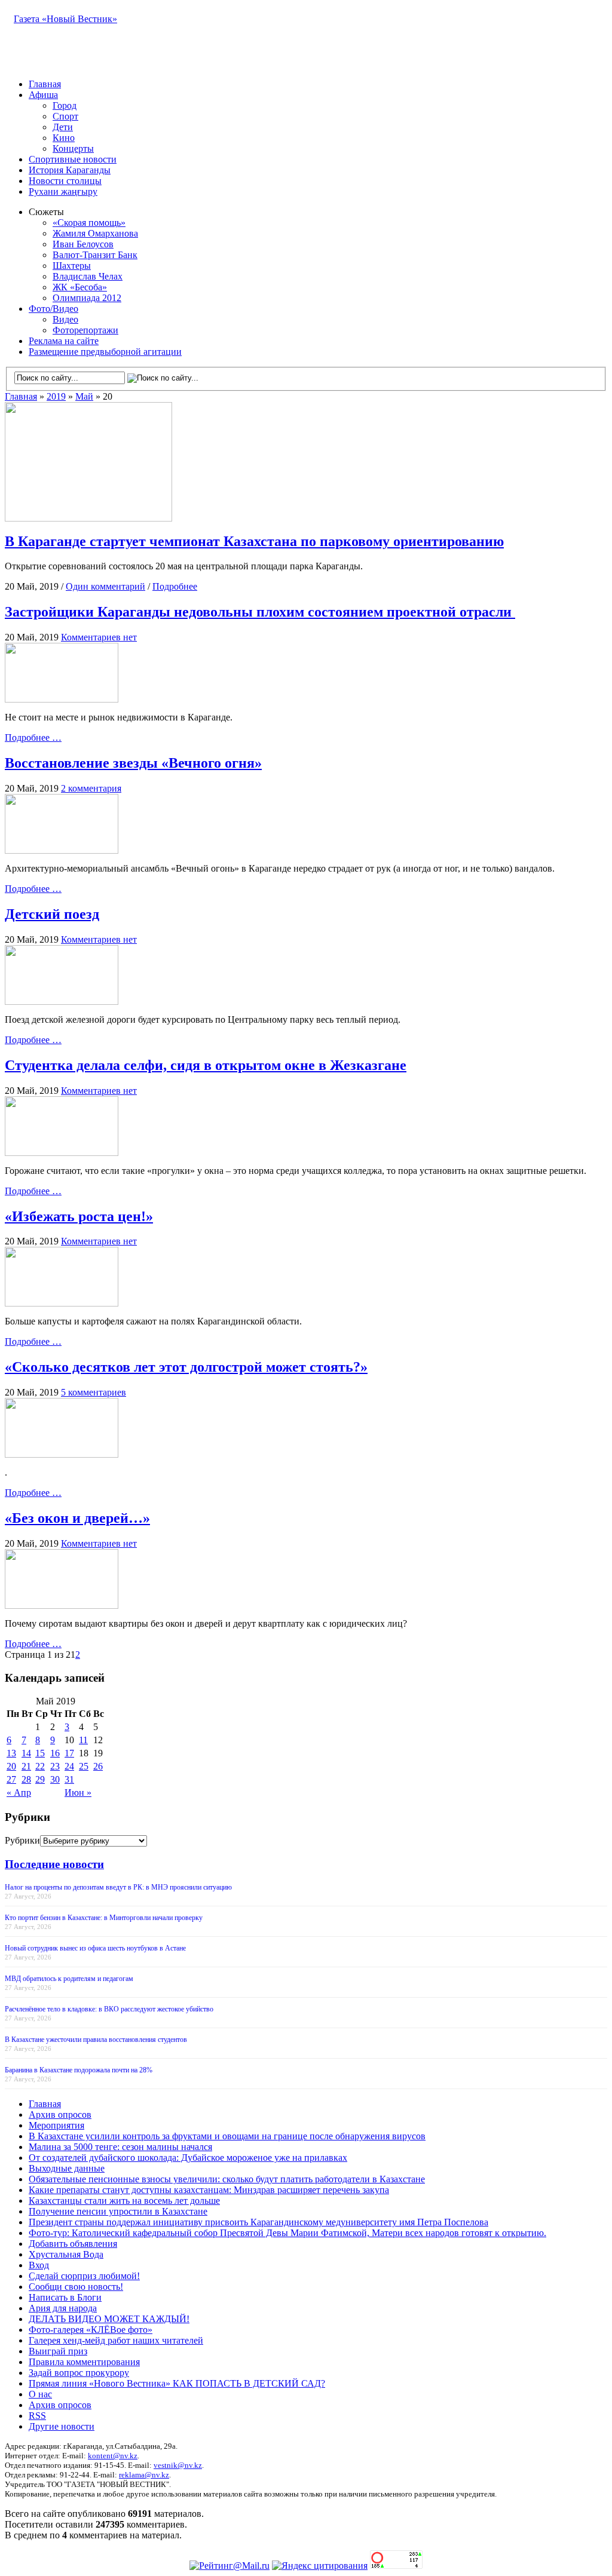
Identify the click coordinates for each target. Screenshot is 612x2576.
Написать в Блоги (65, 2297)
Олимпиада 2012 (87, 298)
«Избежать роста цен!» (79, 1216)
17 (69, 1753)
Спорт (65, 116)
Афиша (43, 95)
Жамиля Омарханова (95, 233)
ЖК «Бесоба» (80, 287)
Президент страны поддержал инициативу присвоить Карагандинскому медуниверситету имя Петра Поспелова (258, 2222)
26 (98, 1766)
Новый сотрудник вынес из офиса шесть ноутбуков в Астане (95, 1948)
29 (40, 1779)
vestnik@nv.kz (178, 2465)
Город (65, 105)
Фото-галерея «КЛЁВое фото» (91, 2330)
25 (84, 1766)
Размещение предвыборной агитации (105, 352)
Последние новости (54, 1864)
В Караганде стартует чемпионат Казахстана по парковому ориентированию (254, 541)
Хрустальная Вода (66, 2254)
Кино (64, 138)
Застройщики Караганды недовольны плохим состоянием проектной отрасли (260, 612)
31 (69, 1779)
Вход (39, 2265)
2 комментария (91, 788)
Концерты (73, 148)
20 (11, 1766)
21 (26, 1766)
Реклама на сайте (64, 341)
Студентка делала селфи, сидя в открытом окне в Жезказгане (206, 1065)
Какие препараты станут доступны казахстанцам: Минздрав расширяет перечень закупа (209, 2190)
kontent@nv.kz (113, 2456)
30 (55, 1779)
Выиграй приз (58, 2351)
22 (40, 1766)
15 (40, 1753)
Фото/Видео (53, 309)
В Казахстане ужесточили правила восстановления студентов (96, 2040)
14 (26, 1753)
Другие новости (62, 2426)
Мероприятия (56, 2125)
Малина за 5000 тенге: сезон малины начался (120, 2147)
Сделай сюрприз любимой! (84, 2276)
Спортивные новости (73, 159)
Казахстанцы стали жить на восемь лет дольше (124, 2201)
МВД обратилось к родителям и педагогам (69, 1979)
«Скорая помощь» (89, 223)
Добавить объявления (73, 2244)
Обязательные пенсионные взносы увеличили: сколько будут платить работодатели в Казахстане (227, 2179)
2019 (56, 396)
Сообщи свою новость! (76, 2287)
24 (69, 1766)
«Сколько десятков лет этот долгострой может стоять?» (186, 1367)
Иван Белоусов (83, 244)
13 (11, 1753)
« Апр (19, 1793)
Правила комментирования (84, 2362)
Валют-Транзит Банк (95, 255)
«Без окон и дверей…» (77, 1518)
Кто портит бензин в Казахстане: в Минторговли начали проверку (104, 1918)
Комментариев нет (99, 637)
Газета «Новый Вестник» (65, 19)
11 (83, 1740)
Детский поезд (52, 914)
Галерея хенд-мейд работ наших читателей (116, 2340)
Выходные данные (67, 2168)
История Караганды (70, 170)
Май (84, 396)
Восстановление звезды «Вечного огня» (133, 763)
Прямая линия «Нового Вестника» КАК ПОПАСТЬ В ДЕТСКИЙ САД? (177, 2383)
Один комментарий (105, 586)
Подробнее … (33, 737)
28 (26, 1779)
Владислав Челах (88, 276)
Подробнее (175, 586)
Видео (65, 319)
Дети (63, 127)
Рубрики (22, 1840)
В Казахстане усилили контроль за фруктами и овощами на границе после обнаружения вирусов (227, 2136)
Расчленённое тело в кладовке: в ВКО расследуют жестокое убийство (109, 2009)
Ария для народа (63, 2308)
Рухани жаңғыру (63, 191)
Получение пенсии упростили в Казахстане (118, 2211)
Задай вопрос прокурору (79, 2373)
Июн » (78, 1793)
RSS (37, 2416)
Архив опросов (60, 2115)
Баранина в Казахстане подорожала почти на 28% (79, 2070)
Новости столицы (65, 181)
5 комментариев (94, 1392)
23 (55, 1766)
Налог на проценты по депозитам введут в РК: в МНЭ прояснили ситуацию (118, 1887)
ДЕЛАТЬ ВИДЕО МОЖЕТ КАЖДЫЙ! (109, 2319)
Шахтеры (72, 266)
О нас (40, 2394)
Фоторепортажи (85, 330)
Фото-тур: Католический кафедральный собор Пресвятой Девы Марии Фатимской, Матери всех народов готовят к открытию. (287, 2233)
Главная (45, 84)
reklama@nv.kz (144, 2475)
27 (11, 1779)
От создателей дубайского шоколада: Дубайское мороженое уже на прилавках (188, 2158)
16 (55, 1753)
